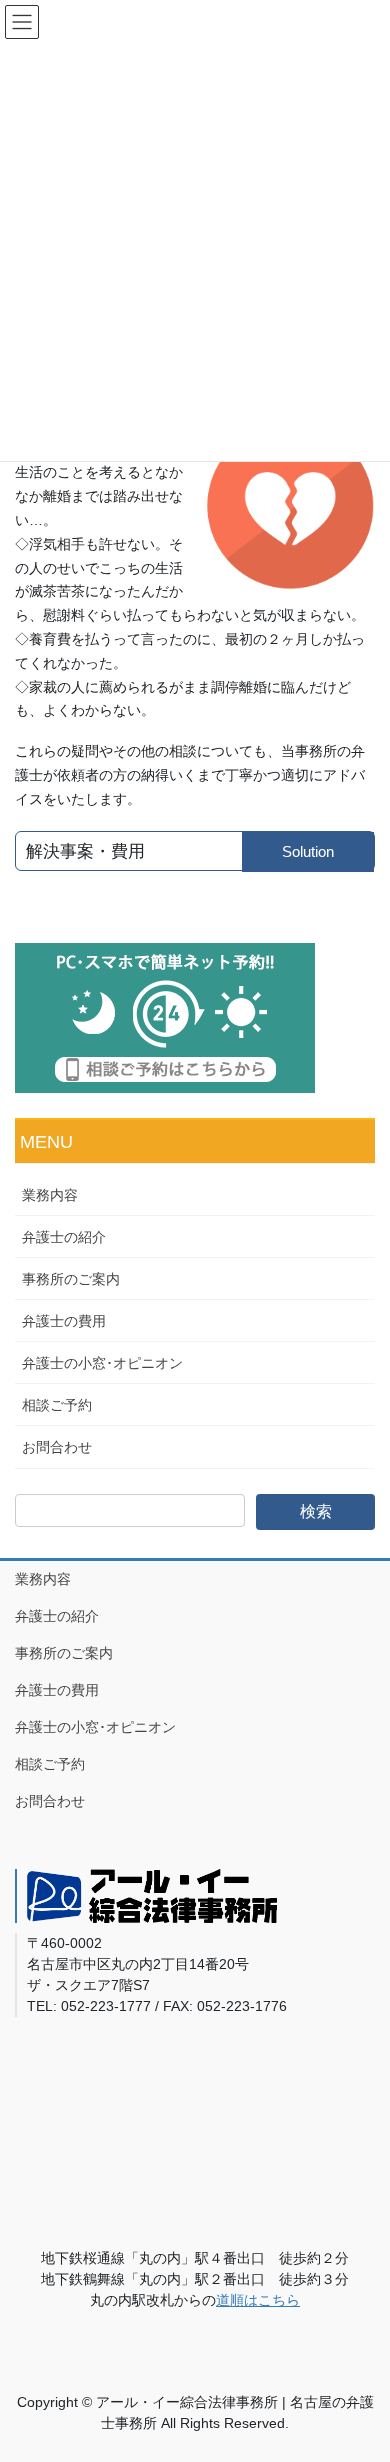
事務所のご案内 (71, 1279)
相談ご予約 (57, 1405)
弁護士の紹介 (64, 1237)
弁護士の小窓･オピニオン (102, 1363)
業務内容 (50, 1195)
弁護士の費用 (64, 1321)
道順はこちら (258, 2300)
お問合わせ (57, 1447)
